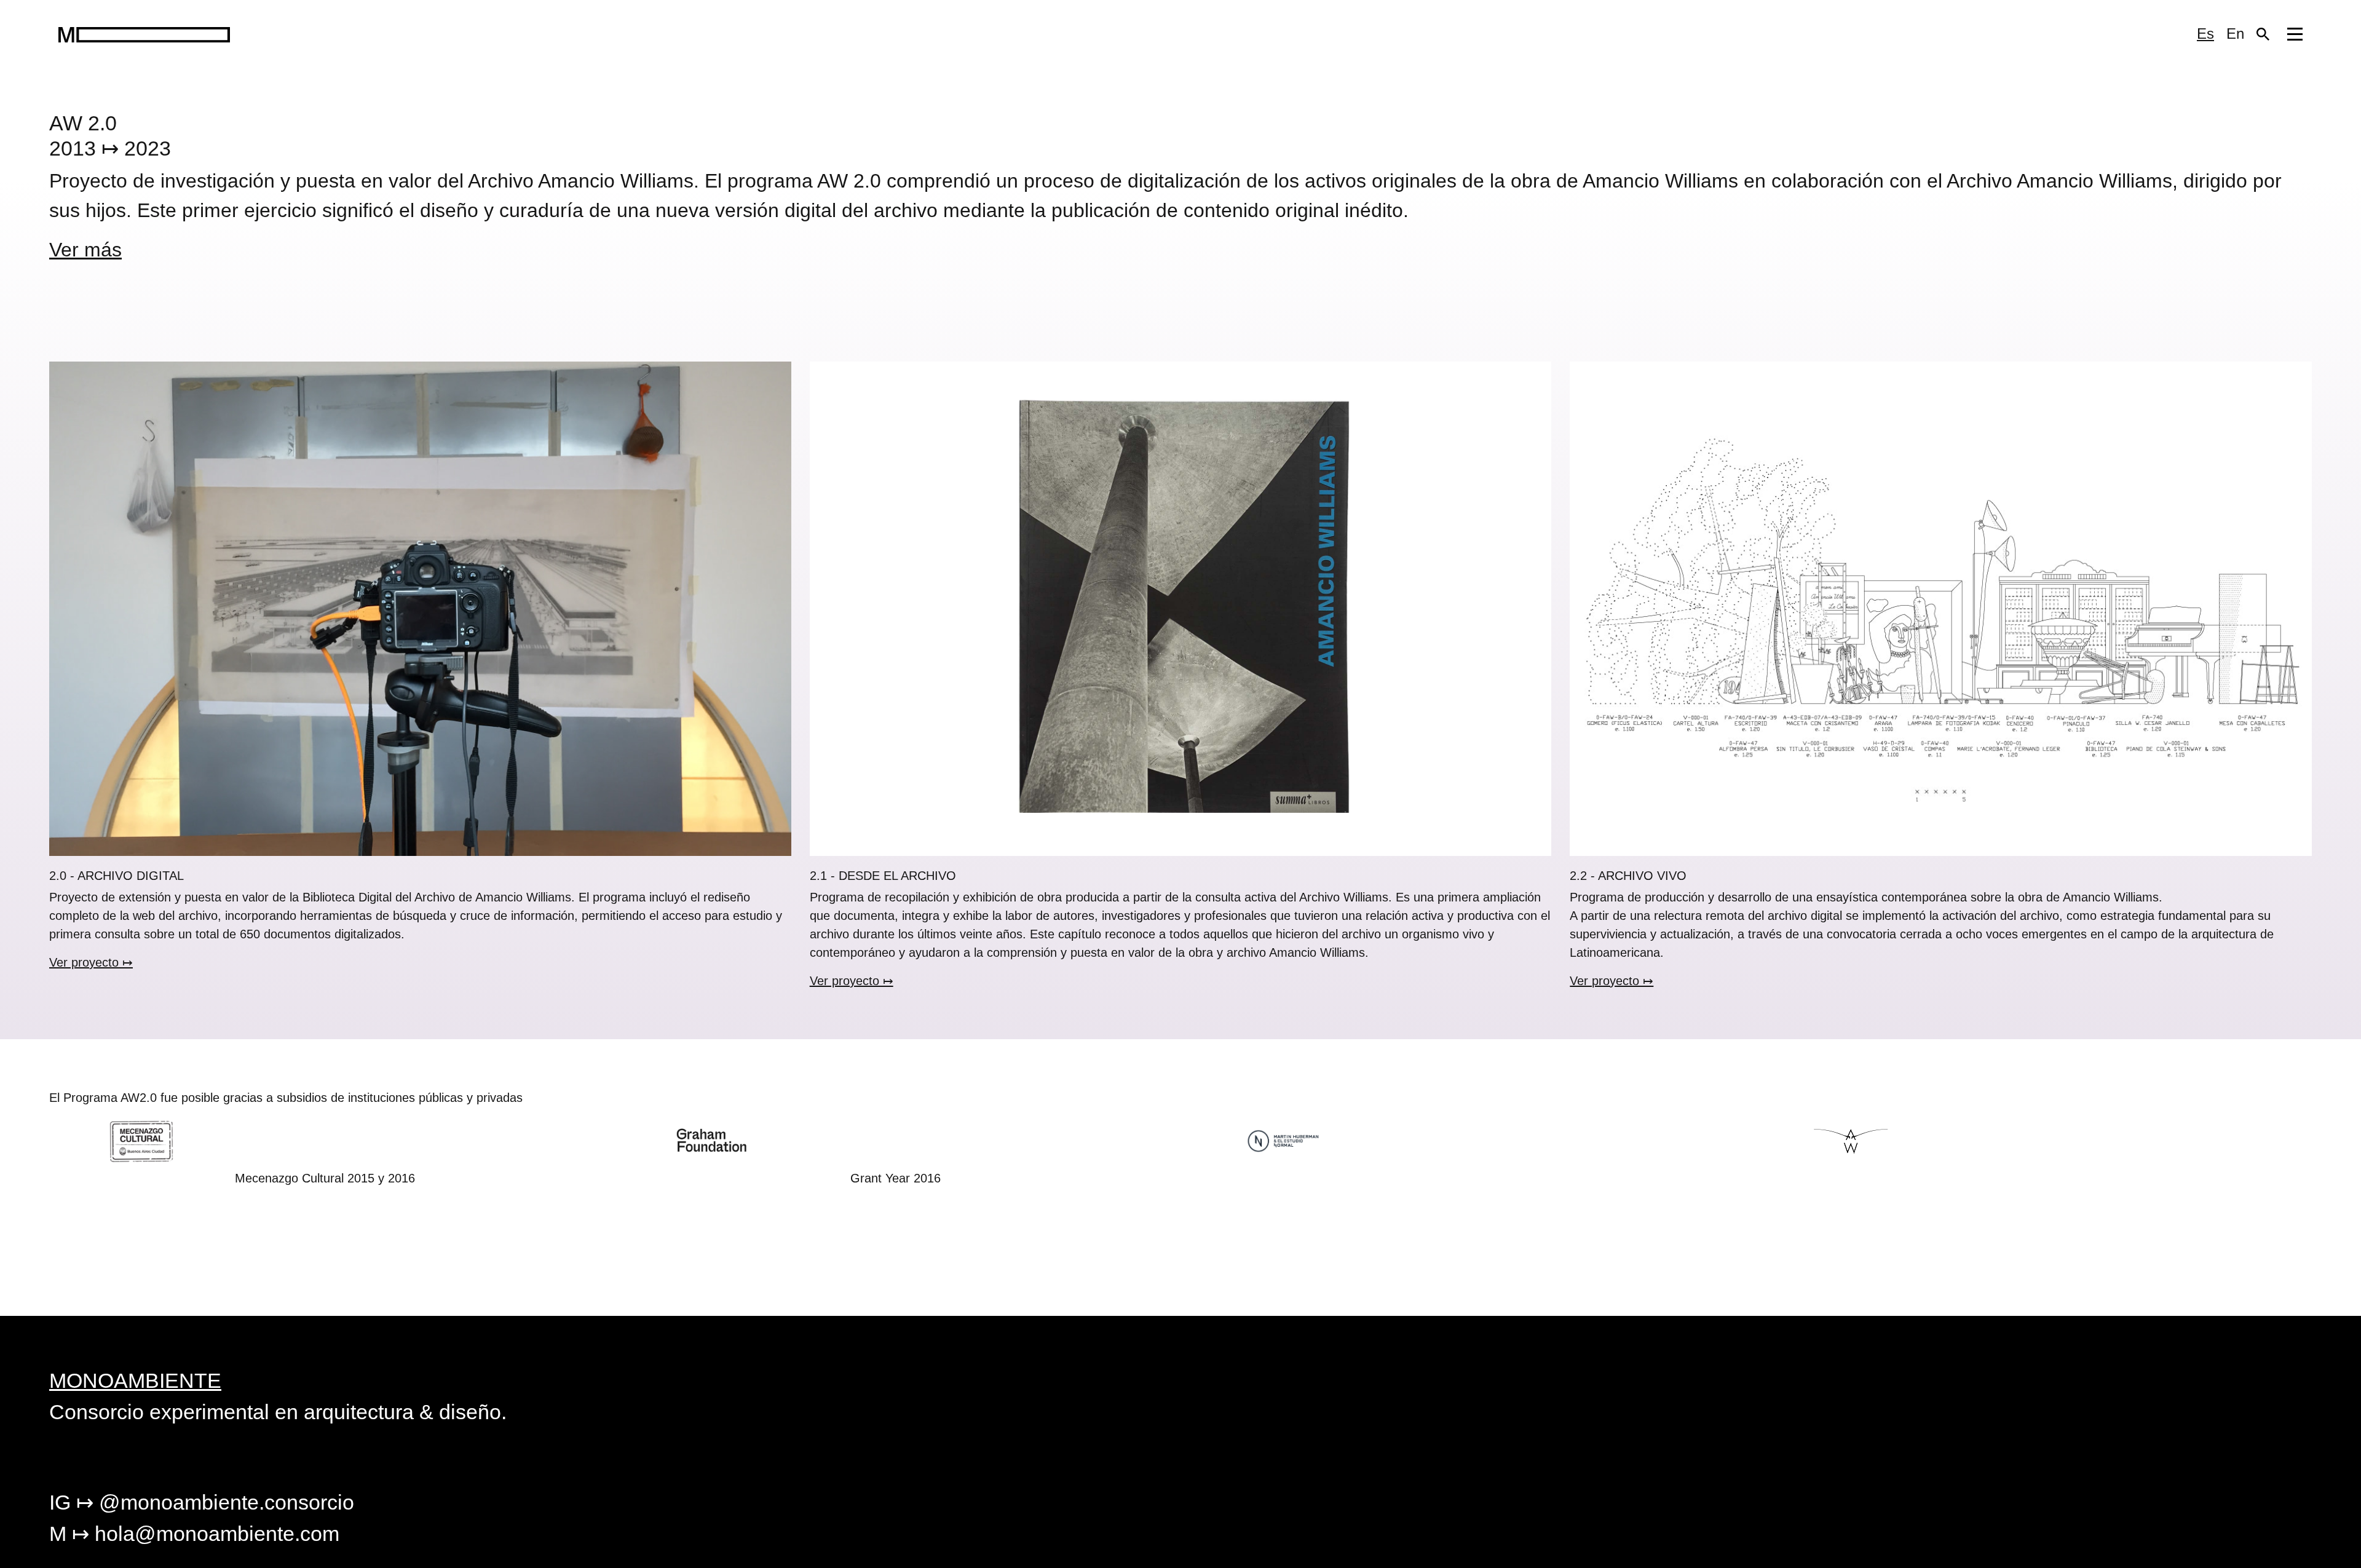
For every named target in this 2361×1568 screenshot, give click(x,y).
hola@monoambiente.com (194, 1534)
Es (2205, 34)
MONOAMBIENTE (135, 1380)
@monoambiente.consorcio (202, 1502)
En (2235, 34)
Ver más (85, 250)
